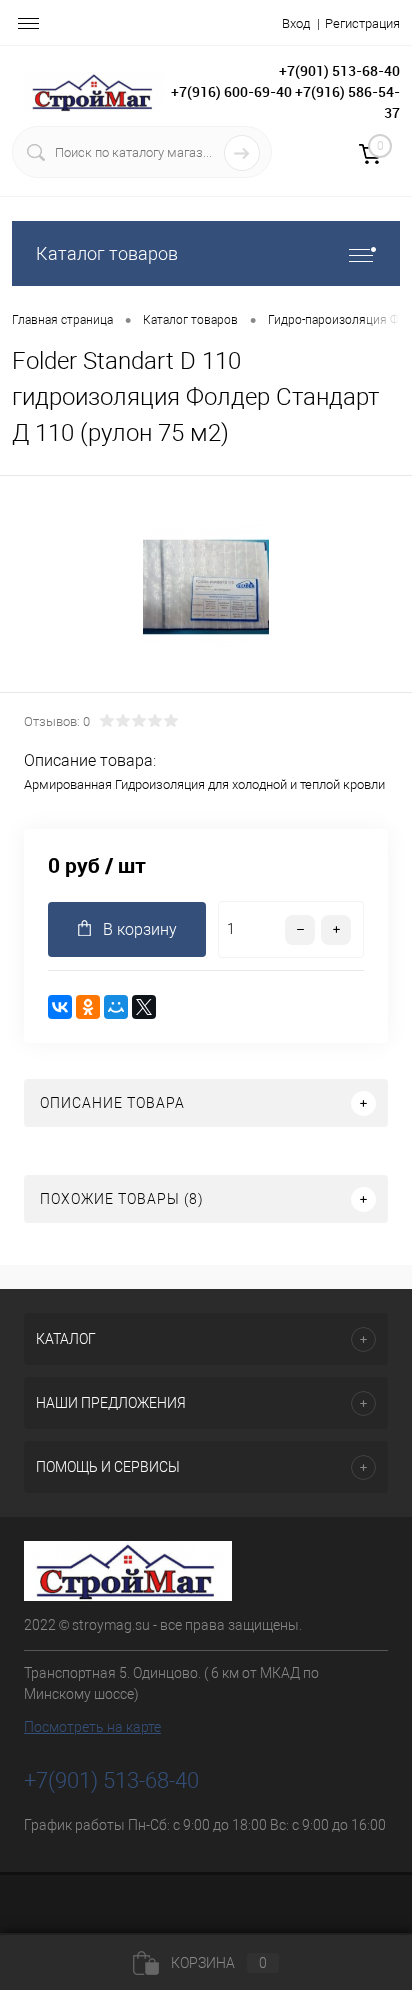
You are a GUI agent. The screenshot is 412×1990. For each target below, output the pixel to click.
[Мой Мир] (116, 1007)
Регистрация (362, 23)
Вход (296, 23)
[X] (144, 1007)
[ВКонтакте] (60, 1007)
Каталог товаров (107, 253)
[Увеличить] (206, 587)
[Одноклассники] (88, 1007)
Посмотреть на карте (92, 1727)
